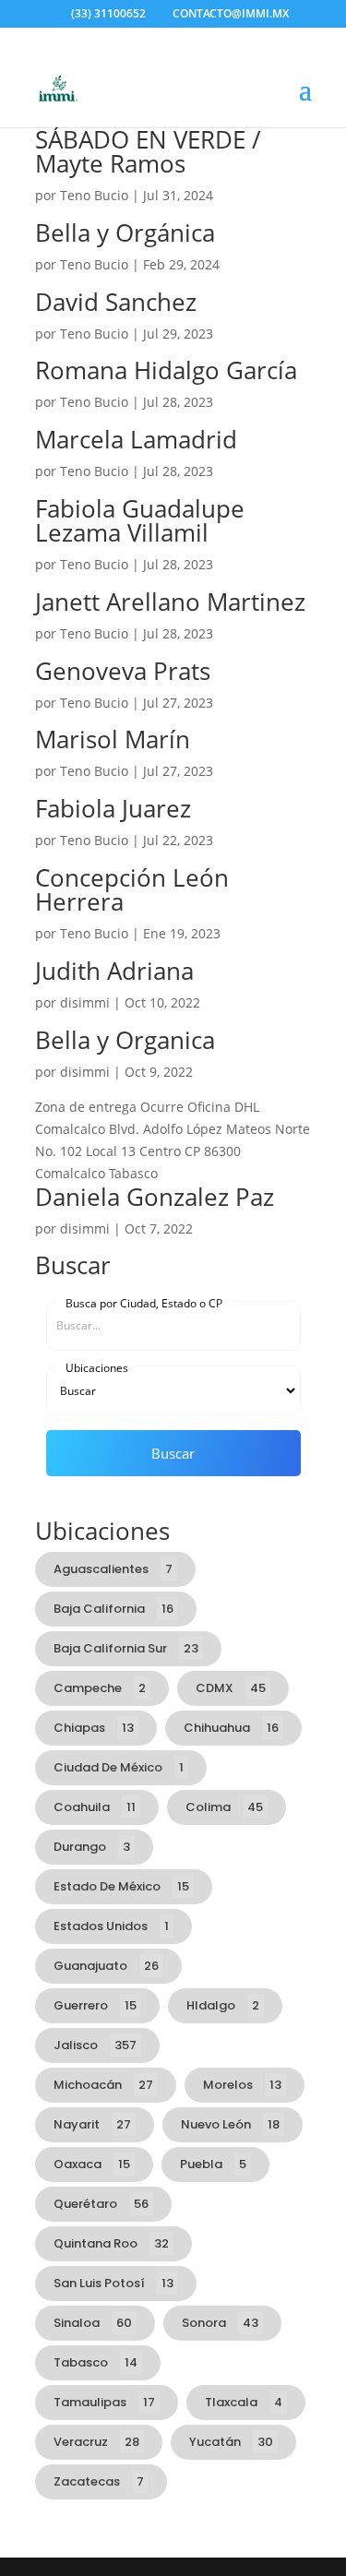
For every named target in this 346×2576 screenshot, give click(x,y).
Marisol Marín (113, 739)
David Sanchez (116, 302)
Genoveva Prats (123, 671)
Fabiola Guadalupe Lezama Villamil (140, 520)
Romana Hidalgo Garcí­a (166, 370)
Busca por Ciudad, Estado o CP (144, 1303)
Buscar (173, 1453)
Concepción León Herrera (132, 889)
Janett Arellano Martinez (170, 602)
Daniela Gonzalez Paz (155, 1197)
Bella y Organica (125, 1040)
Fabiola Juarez (113, 808)
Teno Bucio (94, 195)
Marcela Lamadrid (136, 439)
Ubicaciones (97, 1367)
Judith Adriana (114, 971)
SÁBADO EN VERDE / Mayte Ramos (148, 151)
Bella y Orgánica (125, 233)
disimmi (85, 1002)
